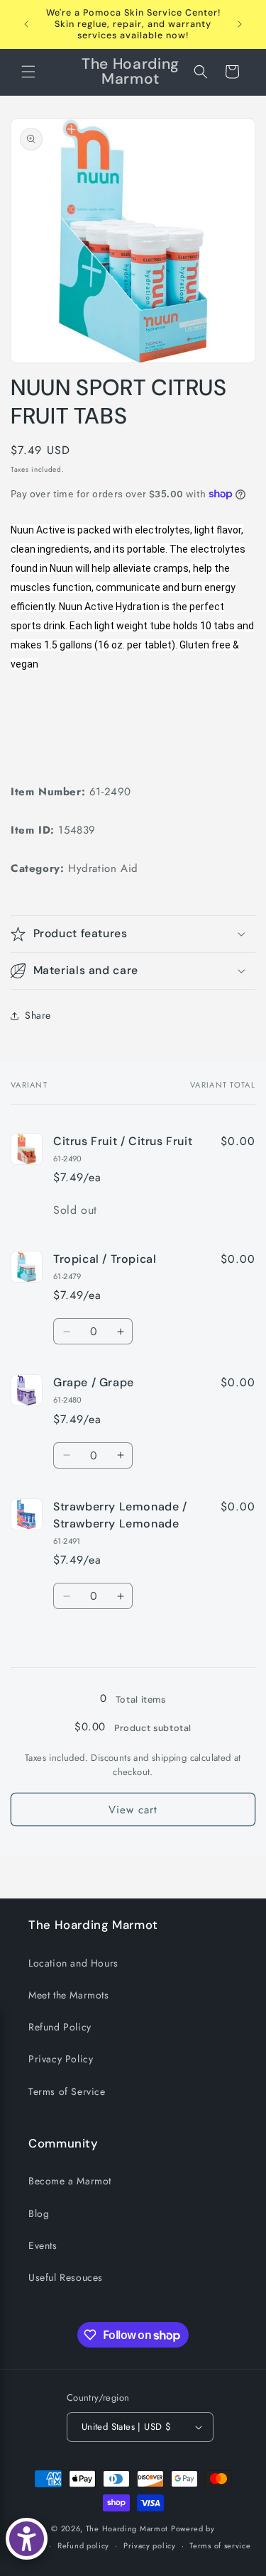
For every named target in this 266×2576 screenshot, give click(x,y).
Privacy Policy (61, 2059)
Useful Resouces (66, 2277)
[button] (28, 72)
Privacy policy (150, 2545)
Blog (39, 2213)
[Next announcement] (240, 24)
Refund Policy (60, 2027)
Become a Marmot (70, 2181)
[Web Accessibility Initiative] (27, 2539)
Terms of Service (67, 2091)
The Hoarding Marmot (127, 2528)
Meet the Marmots (69, 1995)
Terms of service (220, 2545)
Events (43, 2245)
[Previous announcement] (26, 24)
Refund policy (83, 2545)
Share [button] (38, 1015)
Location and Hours (73, 1963)
